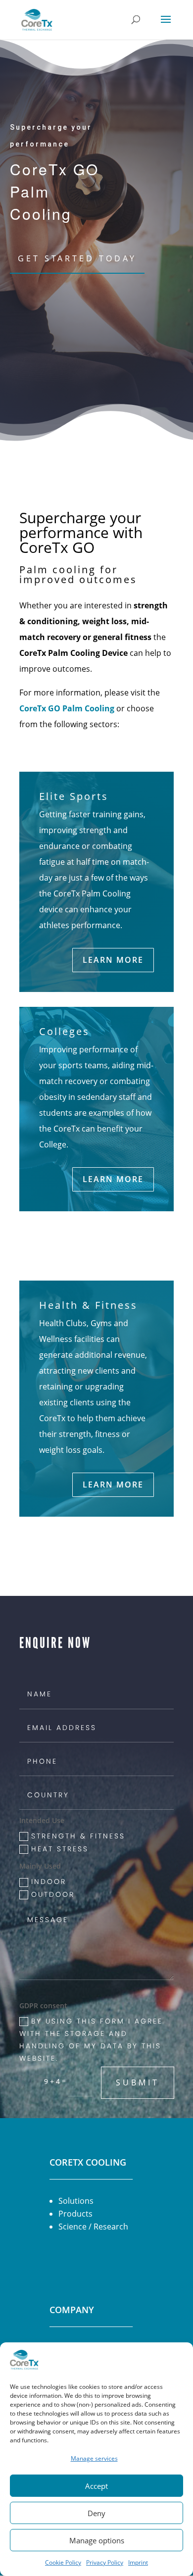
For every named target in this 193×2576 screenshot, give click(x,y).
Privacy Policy (105, 2562)
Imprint (138, 2562)
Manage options (97, 2540)
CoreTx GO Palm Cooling (67, 708)
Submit (138, 2082)
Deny (96, 2513)
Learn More (113, 960)
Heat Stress (60, 1849)
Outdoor (53, 1894)
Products (75, 2214)
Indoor (49, 1882)
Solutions (76, 2201)
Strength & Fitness (78, 1836)
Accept (96, 2486)
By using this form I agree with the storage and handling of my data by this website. (91, 2040)
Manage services (94, 2458)
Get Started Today (77, 258)
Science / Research (93, 2227)
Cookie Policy (63, 2562)
